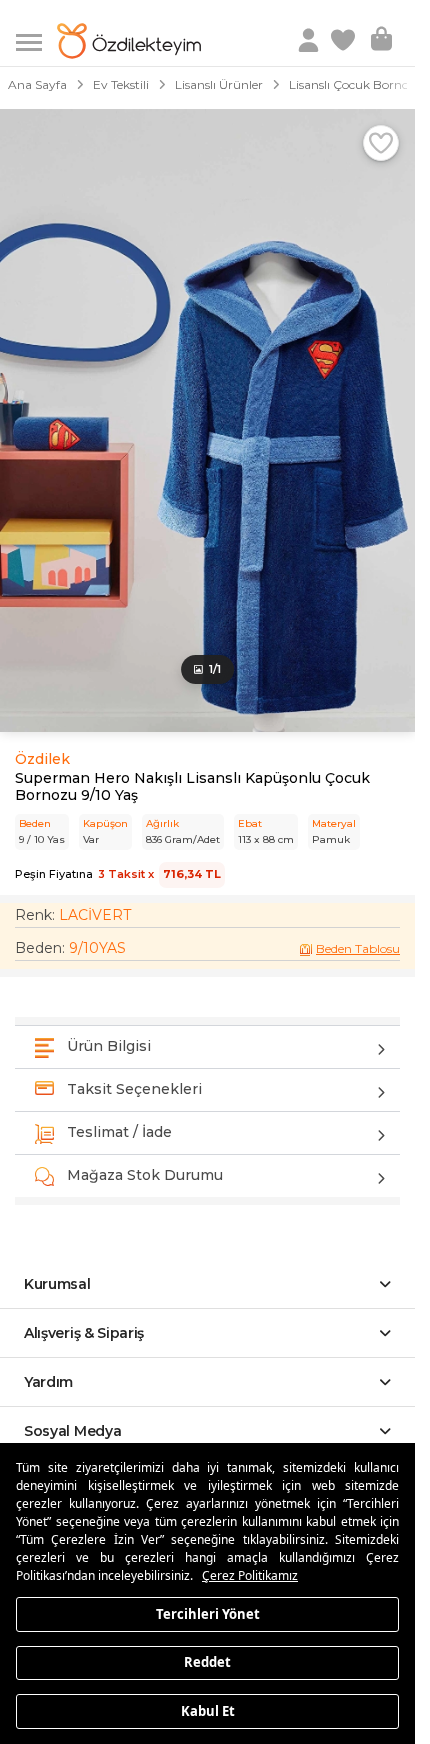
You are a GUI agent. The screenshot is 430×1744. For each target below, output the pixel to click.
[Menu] (36, 40)
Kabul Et (208, 1710)
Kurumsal (57, 1284)
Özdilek (42, 759)
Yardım (48, 1382)
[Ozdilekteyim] (129, 41)
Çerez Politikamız (250, 1575)
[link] (345, 41)
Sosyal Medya (72, 1431)
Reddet (207, 1662)
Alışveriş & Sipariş (84, 1333)
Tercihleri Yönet (208, 1613)
